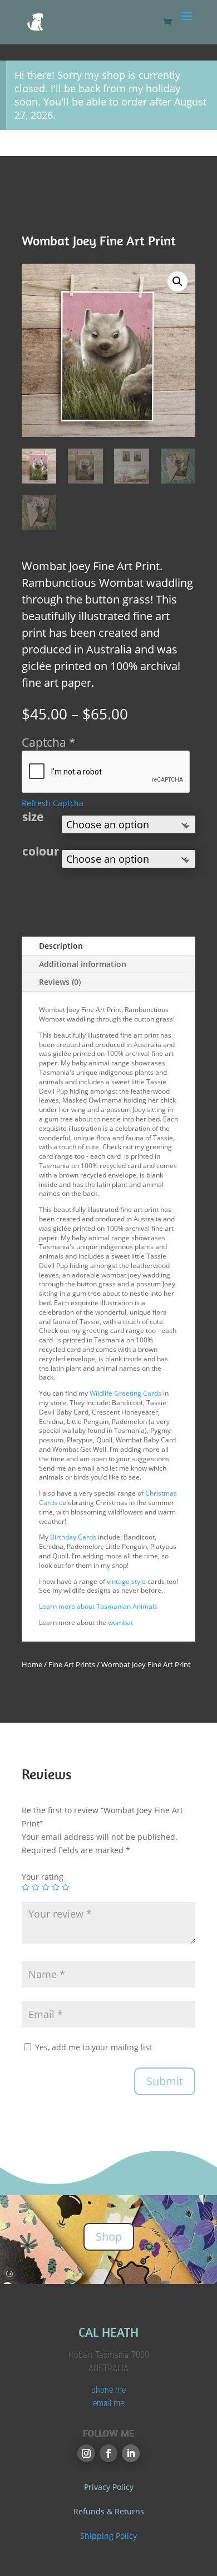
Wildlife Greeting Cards (125, 1393)
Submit (165, 2081)
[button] (177, 281)
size (33, 817)
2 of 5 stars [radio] (36, 1887)
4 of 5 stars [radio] (56, 1887)
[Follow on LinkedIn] (131, 2453)
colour (41, 851)
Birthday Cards (72, 1537)
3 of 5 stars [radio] (46, 1887)
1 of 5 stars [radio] (26, 1887)
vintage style (126, 1581)
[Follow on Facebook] (108, 2453)
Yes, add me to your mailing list (92, 2047)
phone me (108, 2390)
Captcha (49, 742)
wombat (120, 1622)
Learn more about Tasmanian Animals (98, 1606)
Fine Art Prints (72, 1664)
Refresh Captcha (53, 803)
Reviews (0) (60, 982)
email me (108, 2403)
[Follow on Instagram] (86, 2453)
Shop (109, 2237)
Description (61, 946)
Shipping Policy (108, 2536)
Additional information (83, 964)
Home (32, 1664)
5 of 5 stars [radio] (66, 1887)
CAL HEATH (108, 2332)
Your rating (43, 1877)
